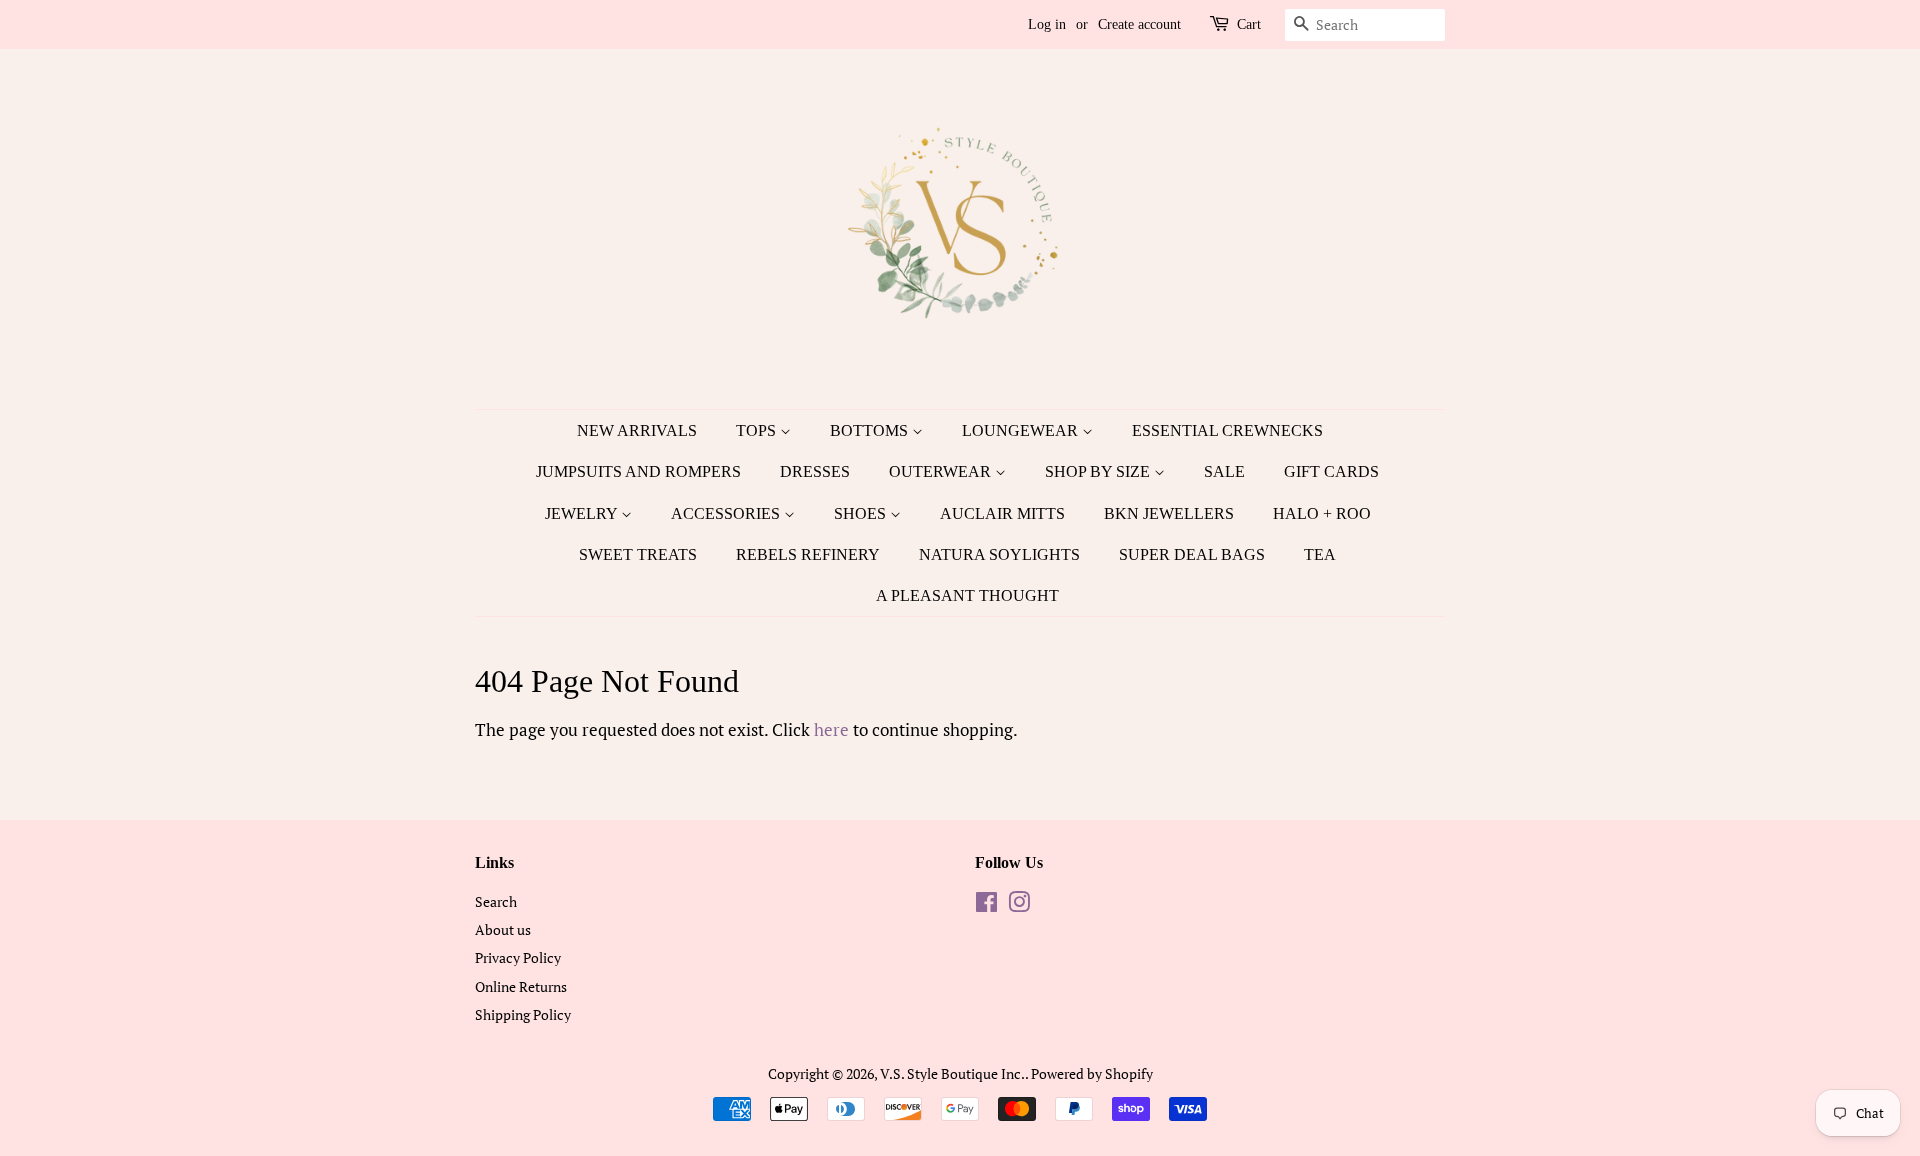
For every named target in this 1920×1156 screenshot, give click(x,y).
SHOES (862, 513)
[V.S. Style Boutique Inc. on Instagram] (1019, 905)
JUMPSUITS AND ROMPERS (638, 471)
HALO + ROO (1322, 513)
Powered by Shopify (1092, 1073)
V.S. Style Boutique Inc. (952, 1073)
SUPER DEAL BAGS (1192, 554)
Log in (1047, 24)
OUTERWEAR (942, 471)
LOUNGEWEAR (1022, 430)
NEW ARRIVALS (637, 430)
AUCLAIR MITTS (1002, 513)
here (831, 729)
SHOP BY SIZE (1099, 471)
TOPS (758, 430)
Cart (1249, 24)
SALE (1224, 471)
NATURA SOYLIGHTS (999, 554)
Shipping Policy (523, 1014)
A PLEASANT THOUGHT (967, 595)
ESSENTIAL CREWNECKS (1227, 430)
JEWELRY (583, 513)
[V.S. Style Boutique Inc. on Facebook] (986, 905)
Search (496, 901)
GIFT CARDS (1331, 471)
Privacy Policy (518, 957)
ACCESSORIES (727, 513)
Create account (1139, 24)
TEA (1320, 554)
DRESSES (815, 471)
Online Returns (521, 986)
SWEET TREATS (638, 554)
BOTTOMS (871, 430)
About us (503, 929)
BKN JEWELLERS (1169, 513)
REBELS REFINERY (808, 554)
